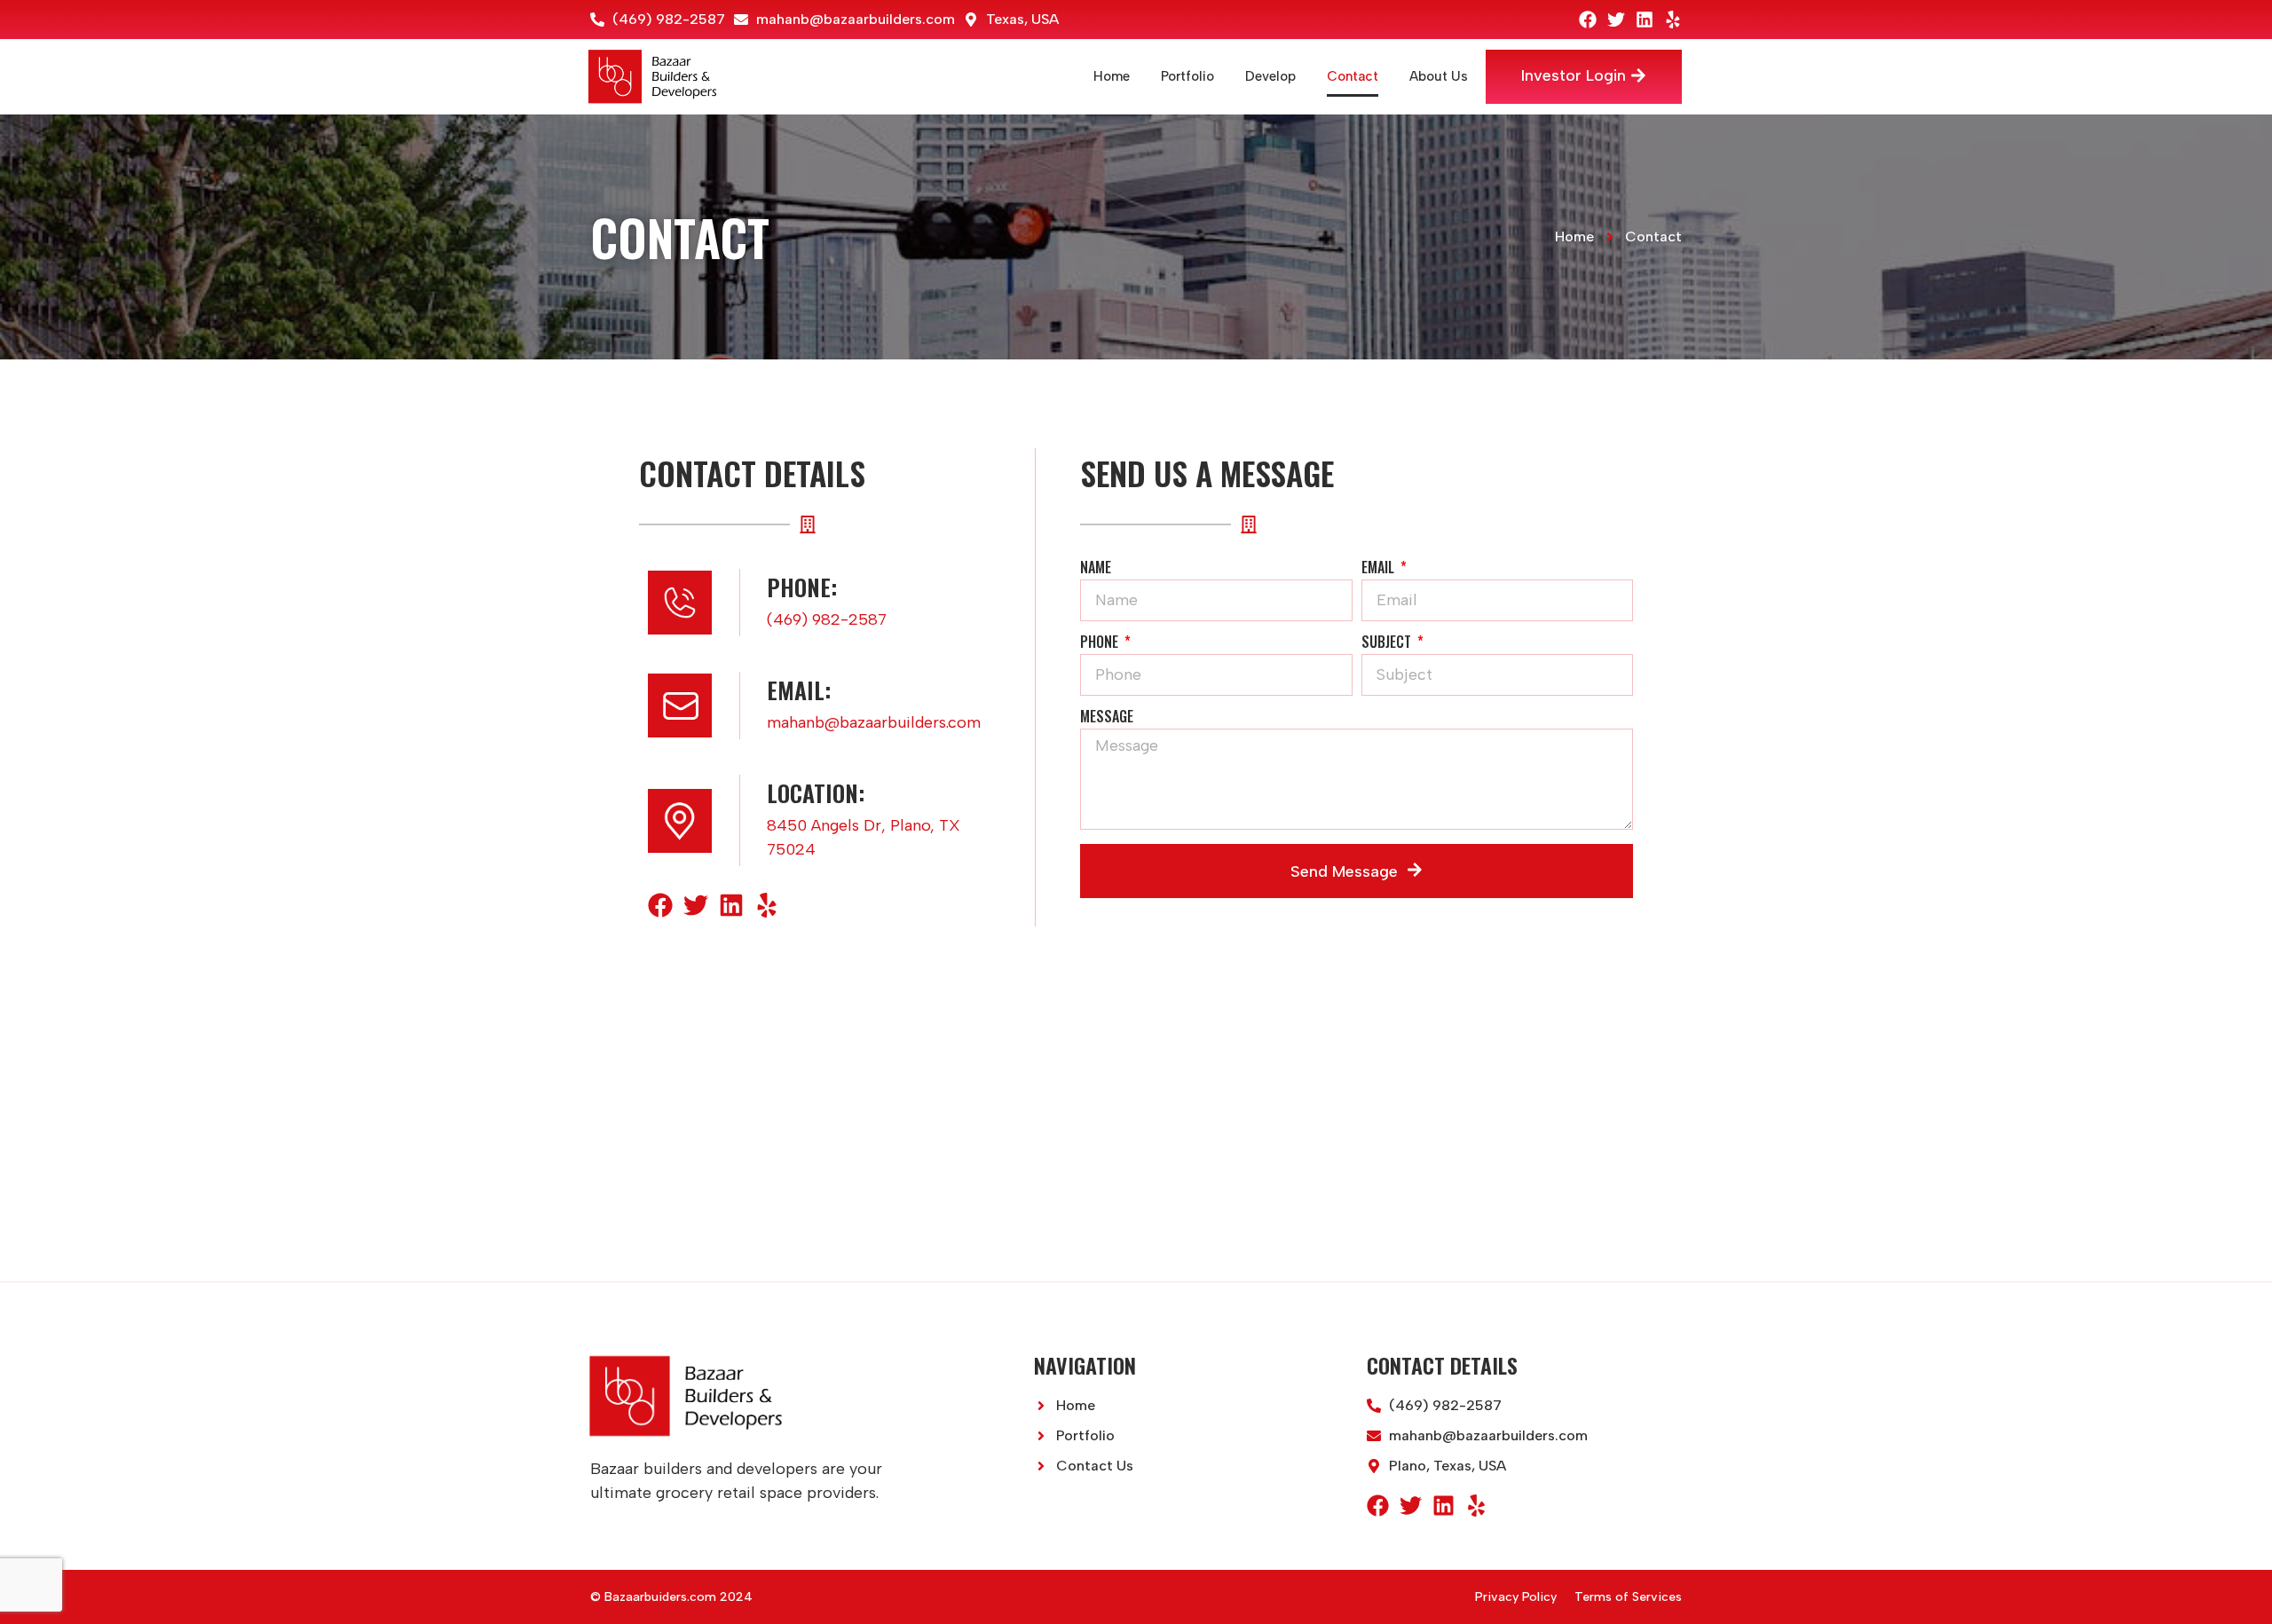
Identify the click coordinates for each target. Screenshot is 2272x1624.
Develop (1270, 76)
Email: (799, 690)
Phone (1101, 643)
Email (1380, 569)
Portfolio (1187, 76)
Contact (1353, 76)
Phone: (802, 587)
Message (1107, 718)
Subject (1388, 643)
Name (1096, 569)
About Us (1439, 76)
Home (1112, 76)
